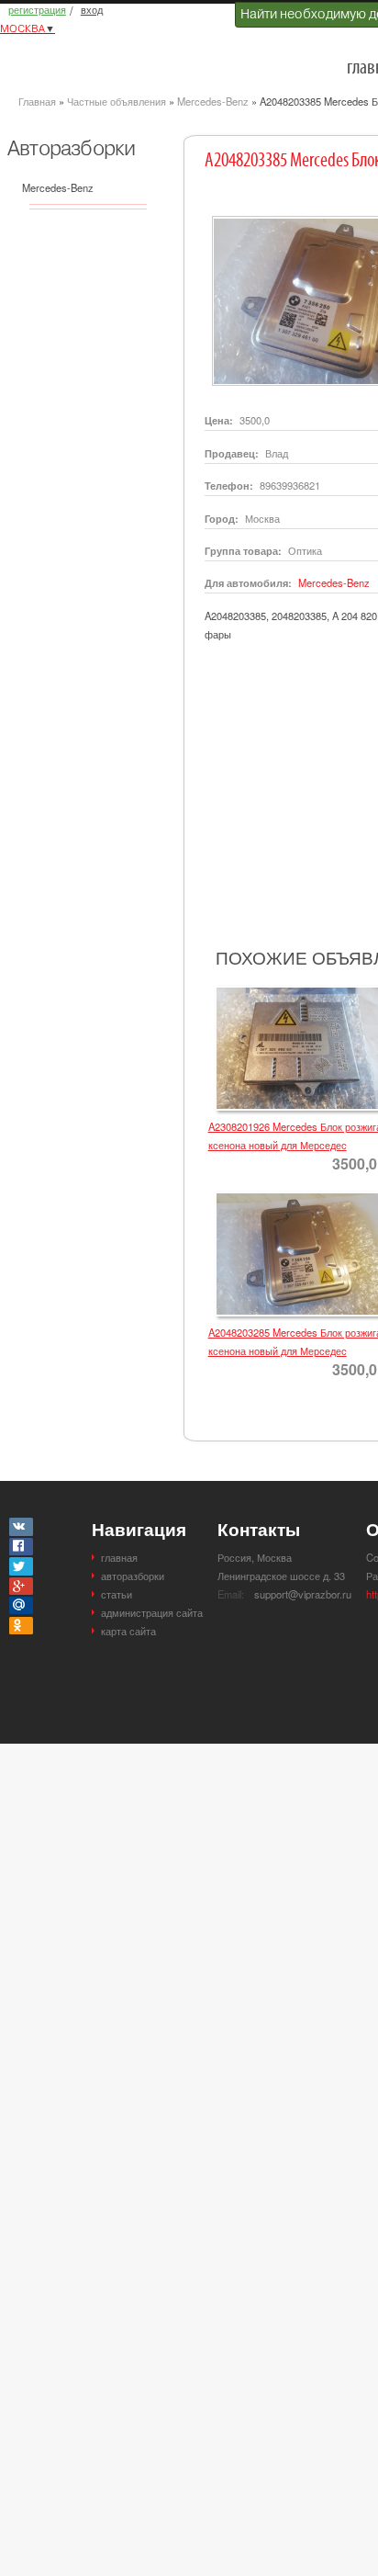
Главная (37, 101)
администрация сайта (152, 1612)
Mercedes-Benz (213, 101)
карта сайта (128, 1631)
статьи (117, 1594)
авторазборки (133, 1576)
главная (119, 1557)
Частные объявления (117, 101)
